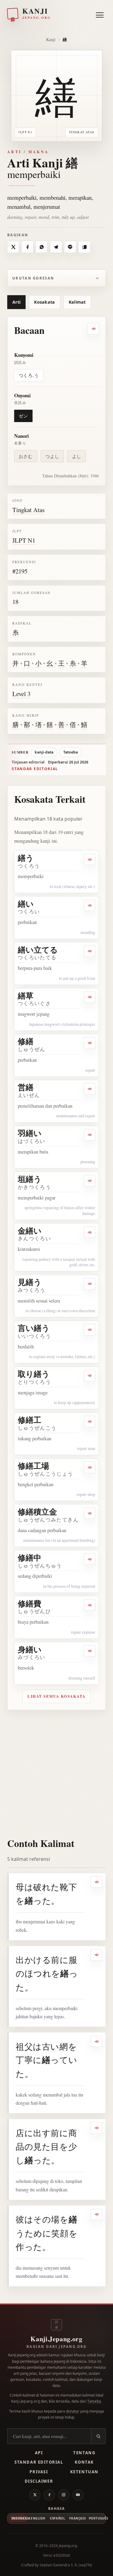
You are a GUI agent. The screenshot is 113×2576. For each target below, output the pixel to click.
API (39, 2453)
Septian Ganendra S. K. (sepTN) (66, 2565)
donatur (73, 2411)
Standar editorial (35, 769)
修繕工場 (33, 1466)
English (38, 2518)
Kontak (84, 2462)
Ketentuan (84, 2472)
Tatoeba (71, 752)
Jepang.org (68, 2546)
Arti (16, 302)
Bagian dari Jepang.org (56, 2347)
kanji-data (44, 752)
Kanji (51, 39)
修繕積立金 (37, 1512)
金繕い (30, 1231)
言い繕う (34, 1328)
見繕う (30, 1282)
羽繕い (30, 1133)
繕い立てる (38, 950)
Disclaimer (39, 2481)
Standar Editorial (39, 2462)
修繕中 (30, 1558)
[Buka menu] (100, 15)
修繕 (26, 1041)
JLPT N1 (24, 540)
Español (58, 2518)
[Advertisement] (56, 1770)
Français (77, 2518)
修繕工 (30, 1420)
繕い (26, 904)
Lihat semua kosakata (56, 1696)
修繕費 (30, 1603)
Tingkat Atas (28, 510)
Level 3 (21, 694)
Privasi (39, 2472)
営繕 (26, 1087)
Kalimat (77, 302)
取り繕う (34, 1374)
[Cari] (98, 2436)
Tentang (84, 2453)
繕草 (26, 996)
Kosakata (44, 302)
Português (97, 2518)
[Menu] (100, 14)
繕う (26, 858)
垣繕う (30, 1179)
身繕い (30, 1649)
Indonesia (19, 2518)
